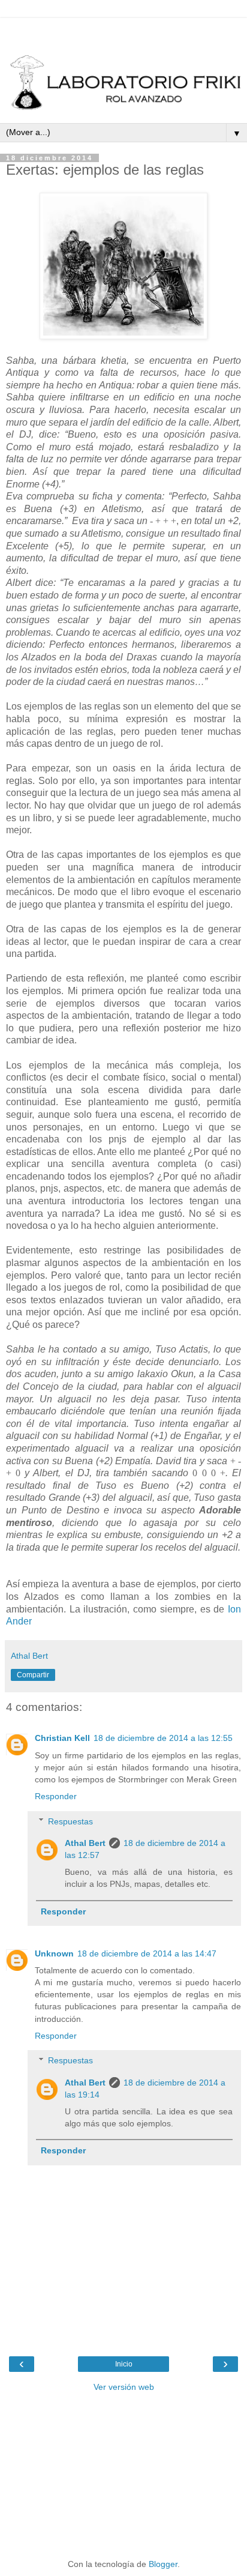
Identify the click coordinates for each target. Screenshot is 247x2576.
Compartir (33, 1675)
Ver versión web (124, 2387)
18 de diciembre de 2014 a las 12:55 (163, 1738)
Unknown (54, 1953)
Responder (56, 1796)
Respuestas (70, 1821)
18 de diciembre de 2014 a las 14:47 (147, 1953)
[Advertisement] (123, 33)
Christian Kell (62, 1738)
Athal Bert (85, 1843)
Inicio (124, 2364)
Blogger (163, 2564)
